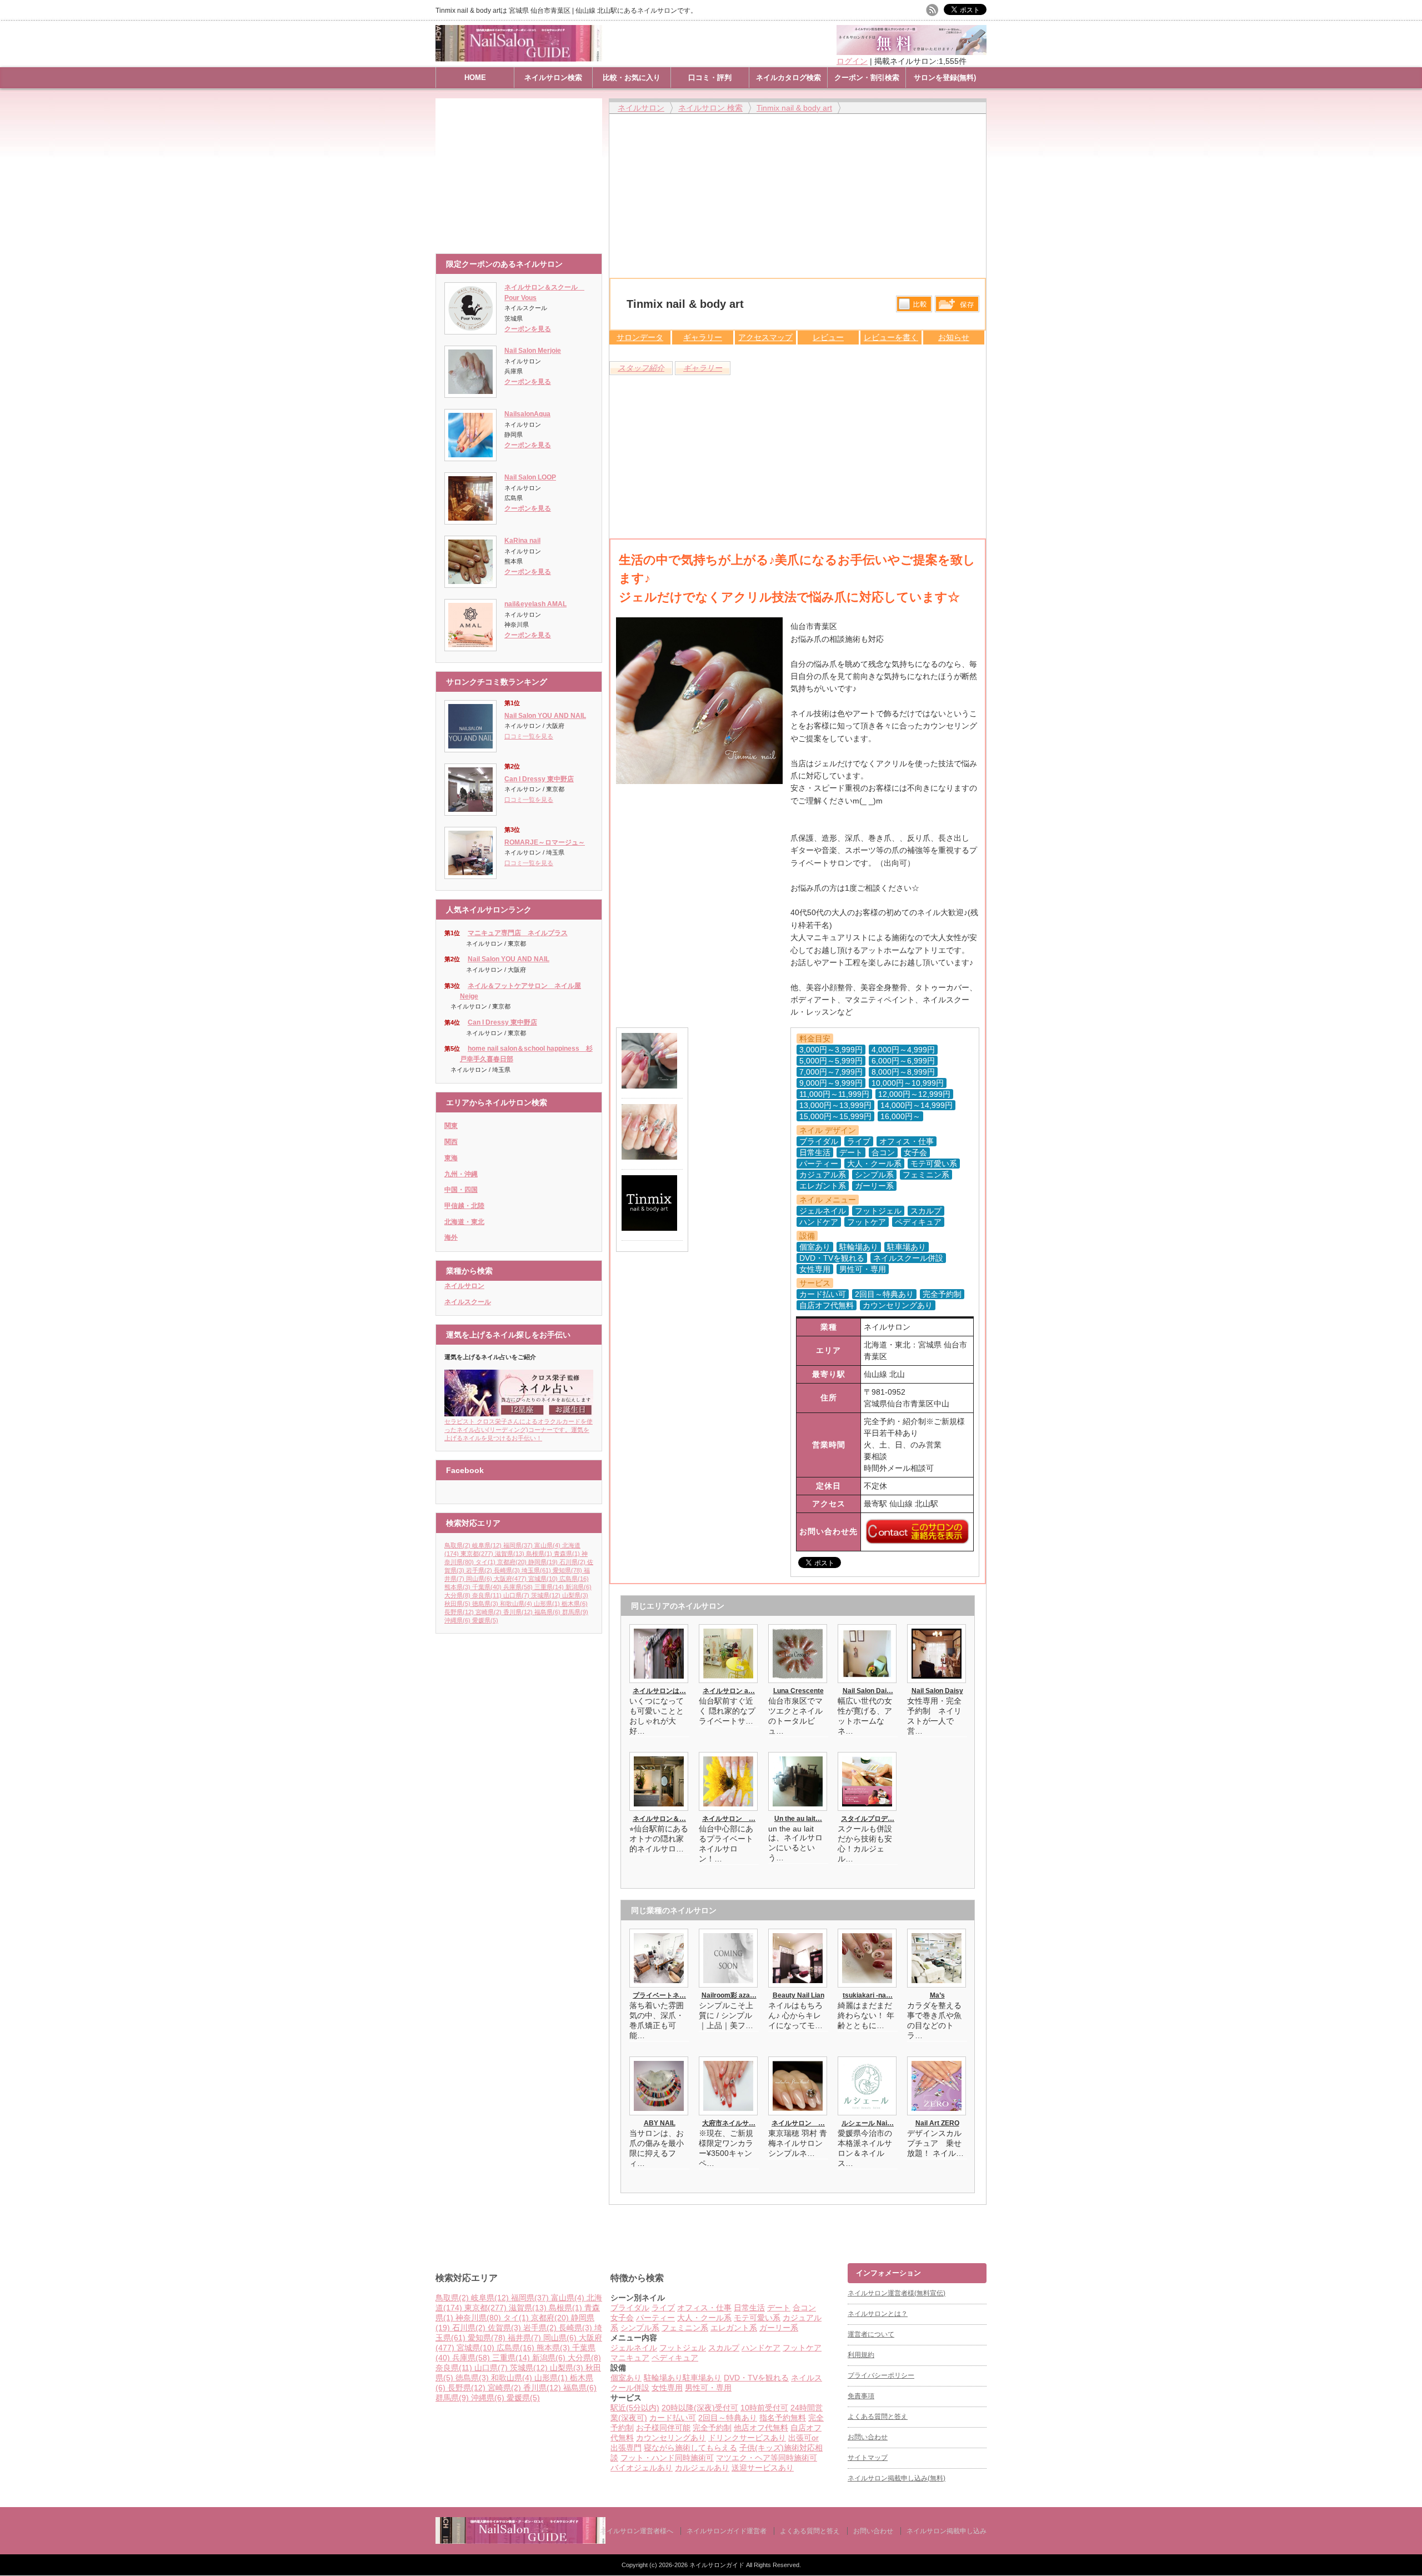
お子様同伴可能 (663, 2428)
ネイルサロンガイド (718, 2565)
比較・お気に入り (632, 78)
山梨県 (575, 1595)
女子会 (622, 2318)
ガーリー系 (779, 2328)
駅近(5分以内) (635, 2408)
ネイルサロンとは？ (878, 2314)
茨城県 (546, 1595)
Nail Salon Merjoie (533, 351)
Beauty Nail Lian (798, 1995)
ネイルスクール (468, 1302)
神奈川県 (478, 2318)
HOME (475, 78)
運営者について (871, 2334)
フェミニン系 (685, 2328)
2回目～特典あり (728, 2418)
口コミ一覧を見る (529, 736)
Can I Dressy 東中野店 (539, 779)
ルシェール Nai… (868, 2123)
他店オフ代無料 (761, 2428)
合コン (804, 2308)
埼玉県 (536, 1570)
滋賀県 (510, 1554)
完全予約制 (712, 2428)
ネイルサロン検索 (553, 78)
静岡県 (543, 1562)
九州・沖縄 (461, 1174)
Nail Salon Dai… (868, 1691)
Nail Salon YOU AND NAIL (545, 716)
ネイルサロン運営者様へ (637, 2531)
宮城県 (543, 1579)
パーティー (655, 2318)
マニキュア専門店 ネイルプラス (518, 933)
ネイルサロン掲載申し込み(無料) (897, 2478)
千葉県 (487, 1587)
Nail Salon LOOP (530, 477)
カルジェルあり (702, 2468)
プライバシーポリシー (881, 2375)
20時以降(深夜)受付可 (700, 2408)
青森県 (567, 1554)
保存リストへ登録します (957, 307)
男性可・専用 (708, 2388)
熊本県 (457, 1587)
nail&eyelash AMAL (535, 604)
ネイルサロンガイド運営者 (727, 2531)
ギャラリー (703, 337)
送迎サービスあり (763, 2468)
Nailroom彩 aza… (729, 1995)
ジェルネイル (634, 2348)
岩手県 (479, 1570)
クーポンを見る (528, 329)
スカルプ (724, 2348)
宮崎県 (489, 1612)
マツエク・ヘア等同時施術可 (767, 2458)
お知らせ (954, 337)
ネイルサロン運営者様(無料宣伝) (897, 2293)
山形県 (547, 1604)
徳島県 (485, 1604)
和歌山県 (516, 1604)
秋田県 (457, 1604)
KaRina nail (522, 541)
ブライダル (630, 2308)
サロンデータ (640, 337)
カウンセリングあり (671, 2438)
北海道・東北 (464, 1222)
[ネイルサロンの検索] (520, 2541)
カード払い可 (673, 2418)
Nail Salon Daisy (937, 1691)
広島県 (574, 1579)
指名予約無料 (783, 2418)
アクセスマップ (765, 337)
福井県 (524, 2338)
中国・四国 (461, 1190)
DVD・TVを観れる (756, 2378)
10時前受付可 (764, 2408)
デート (779, 2308)
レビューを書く (891, 337)
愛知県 (567, 1570)
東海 (451, 1158)
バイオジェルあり (642, 2468)
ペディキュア (675, 2358)
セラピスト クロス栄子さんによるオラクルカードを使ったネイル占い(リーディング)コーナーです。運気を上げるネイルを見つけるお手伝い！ (519, 1430)
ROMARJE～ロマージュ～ (545, 842)
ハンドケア (761, 2348)
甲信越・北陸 (464, 1206)
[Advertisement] (522, 171)
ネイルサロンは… (659, 1691)
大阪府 (510, 1579)
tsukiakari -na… (868, 1995)
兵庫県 (518, 1587)
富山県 (547, 1545)
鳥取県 (457, 1545)
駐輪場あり (663, 2378)
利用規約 (861, 2355)
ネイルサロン (464, 1286)
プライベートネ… (659, 1995)
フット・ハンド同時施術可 (667, 2458)
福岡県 (518, 1545)
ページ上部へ (1412, 2221)
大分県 (457, 1595)
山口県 (516, 1595)
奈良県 (487, 1595)
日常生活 (749, 2308)
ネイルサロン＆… (659, 1819)
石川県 (572, 1562)
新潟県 (579, 1587)
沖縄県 (457, 1620)
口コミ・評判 (710, 78)
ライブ (663, 2308)
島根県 (539, 1554)
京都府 (512, 1562)
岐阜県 (487, 1545)
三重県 (549, 1587)
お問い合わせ (868, 2437)
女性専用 (667, 2388)
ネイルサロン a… (729, 1691)
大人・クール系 (704, 2318)
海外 (451, 1237)
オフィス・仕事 (704, 2308)
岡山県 (479, 1579)
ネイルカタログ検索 (788, 78)
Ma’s (937, 1995)
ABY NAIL (660, 2123)
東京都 (477, 1554)
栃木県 (575, 1604)
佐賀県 (504, 2328)
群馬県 (575, 1612)
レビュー (828, 337)
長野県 (459, 1612)
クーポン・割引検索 (867, 78)
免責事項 (861, 2396)
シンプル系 (640, 2328)
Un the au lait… (798, 1819)
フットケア (802, 2348)
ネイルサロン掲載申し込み (947, 2531)
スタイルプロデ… (868, 1819)
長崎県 (507, 1570)
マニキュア (630, 2358)
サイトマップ (868, 2458)
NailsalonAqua (527, 414)
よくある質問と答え (878, 2417)
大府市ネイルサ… (729, 2123)
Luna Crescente (798, 1691)
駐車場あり (702, 2378)
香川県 (518, 1612)
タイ (485, 1562)
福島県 (547, 1612)
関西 (451, 1142)
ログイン (852, 61)
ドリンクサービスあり (747, 2438)
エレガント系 (734, 2328)
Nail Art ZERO (937, 2123)
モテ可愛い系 (757, 2318)
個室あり (626, 2378)
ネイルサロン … (729, 1819)
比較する (914, 304)
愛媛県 (485, 1620)
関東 (451, 1126)
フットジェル (683, 2348)
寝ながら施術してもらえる (690, 2448)
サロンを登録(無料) (945, 78)
